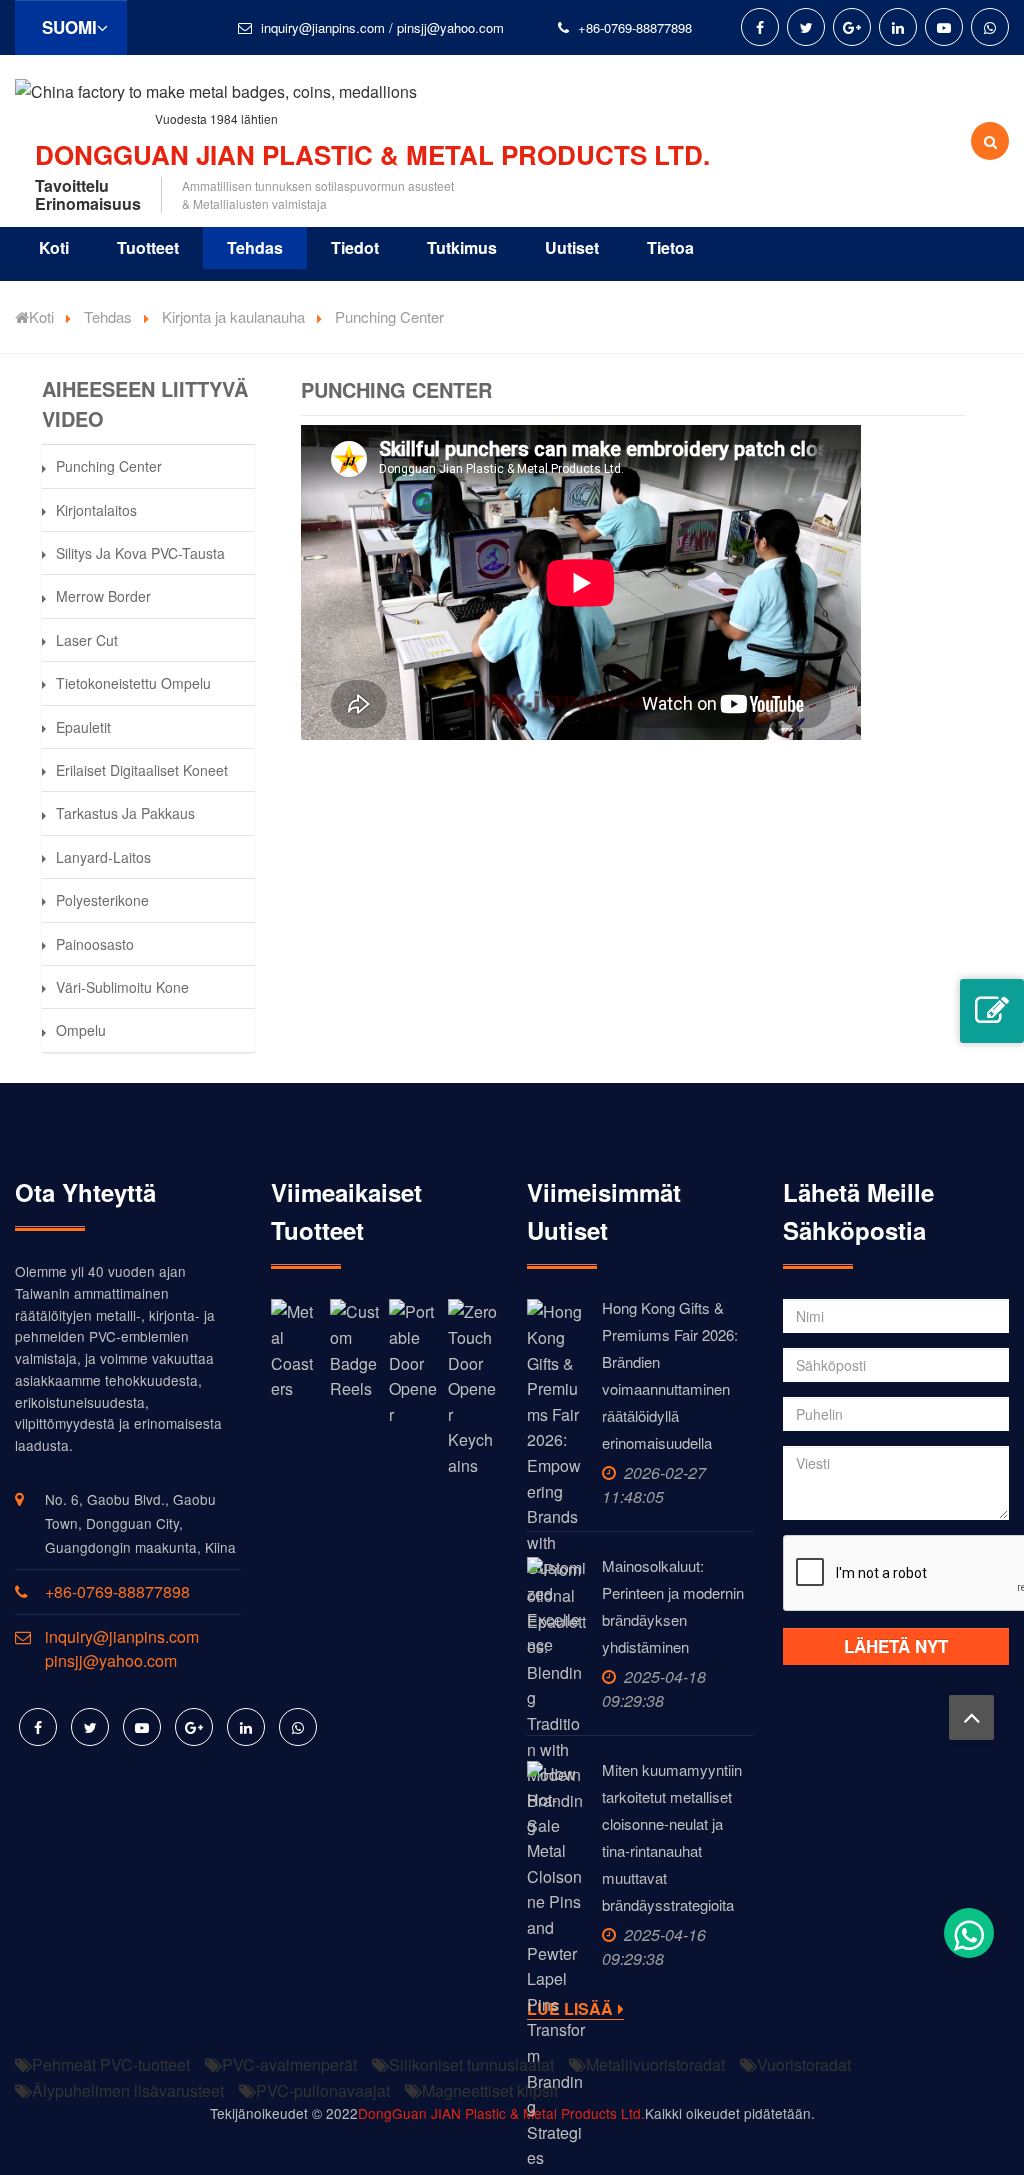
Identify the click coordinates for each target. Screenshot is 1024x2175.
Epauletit (83, 727)
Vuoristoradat (804, 2064)
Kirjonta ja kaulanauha (233, 316)
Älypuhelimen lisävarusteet (128, 2090)
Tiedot (355, 247)
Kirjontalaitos (96, 510)
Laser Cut (87, 640)
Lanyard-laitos (103, 857)
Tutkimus (462, 247)
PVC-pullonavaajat (323, 2090)
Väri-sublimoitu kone (122, 987)
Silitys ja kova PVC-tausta (140, 553)
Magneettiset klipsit (490, 2090)
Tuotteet (148, 247)
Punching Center (109, 466)
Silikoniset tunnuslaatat (471, 2064)
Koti (54, 247)
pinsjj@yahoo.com (450, 27)
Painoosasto (95, 944)
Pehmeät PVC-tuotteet (111, 2064)
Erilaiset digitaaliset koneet (142, 770)
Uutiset (572, 247)
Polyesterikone (102, 900)
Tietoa (670, 247)
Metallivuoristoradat (655, 2064)
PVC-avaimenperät (289, 2064)
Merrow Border (103, 596)
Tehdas (255, 247)
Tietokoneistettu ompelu (133, 683)
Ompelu (81, 1030)
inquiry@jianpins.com (323, 27)
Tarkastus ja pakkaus (125, 813)
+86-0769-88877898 (635, 27)
